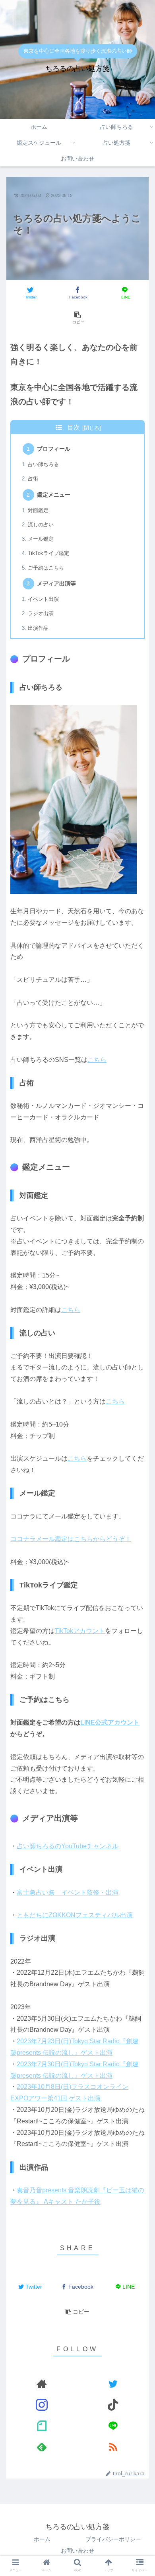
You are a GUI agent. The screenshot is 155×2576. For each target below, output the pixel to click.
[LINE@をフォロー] (113, 2426)
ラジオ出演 (41, 613)
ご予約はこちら (46, 568)
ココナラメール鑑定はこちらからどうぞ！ (71, 1539)
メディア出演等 (56, 583)
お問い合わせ (77, 2551)
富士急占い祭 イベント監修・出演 (68, 1892)
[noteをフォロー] (42, 2426)
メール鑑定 (41, 539)
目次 (74, 427)
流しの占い (41, 525)
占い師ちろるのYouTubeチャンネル (68, 1846)
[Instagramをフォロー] (42, 2405)
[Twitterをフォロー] (113, 2384)
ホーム (42, 2539)
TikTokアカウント (80, 1631)
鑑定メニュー (54, 495)
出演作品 (38, 628)
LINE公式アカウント (110, 1722)
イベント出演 (43, 599)
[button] (139, 1327)
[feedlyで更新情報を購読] (42, 2447)
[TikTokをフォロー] (113, 2405)
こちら (97, 1060)
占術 (33, 479)
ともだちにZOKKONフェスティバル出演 (75, 1915)
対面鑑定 (38, 510)
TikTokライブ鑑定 (48, 553)
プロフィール (54, 449)
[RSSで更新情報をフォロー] (113, 2447)
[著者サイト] (42, 2384)
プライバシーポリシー (113, 2539)
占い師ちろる (43, 464)
